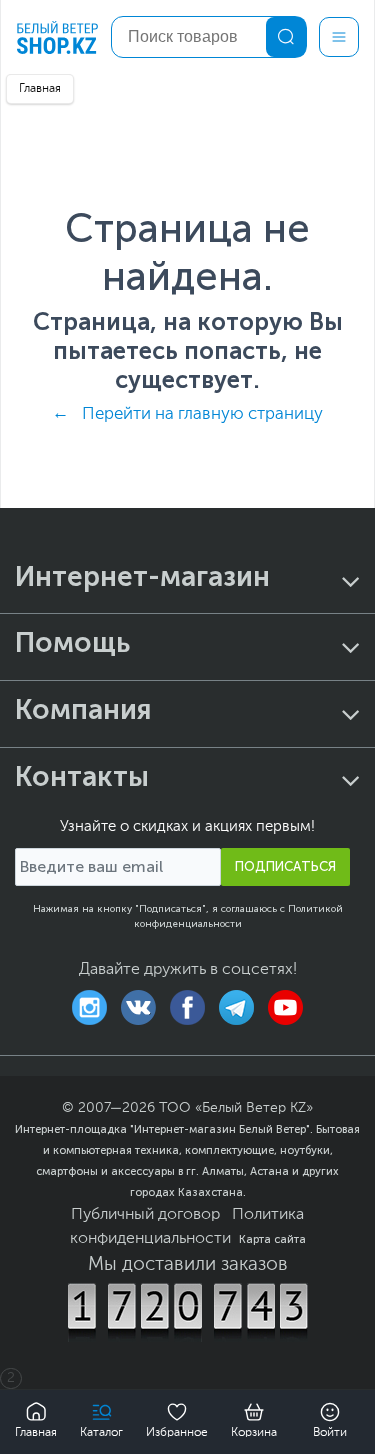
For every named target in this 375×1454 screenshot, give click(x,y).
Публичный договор (145, 1215)
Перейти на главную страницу (202, 414)
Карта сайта (272, 1239)
